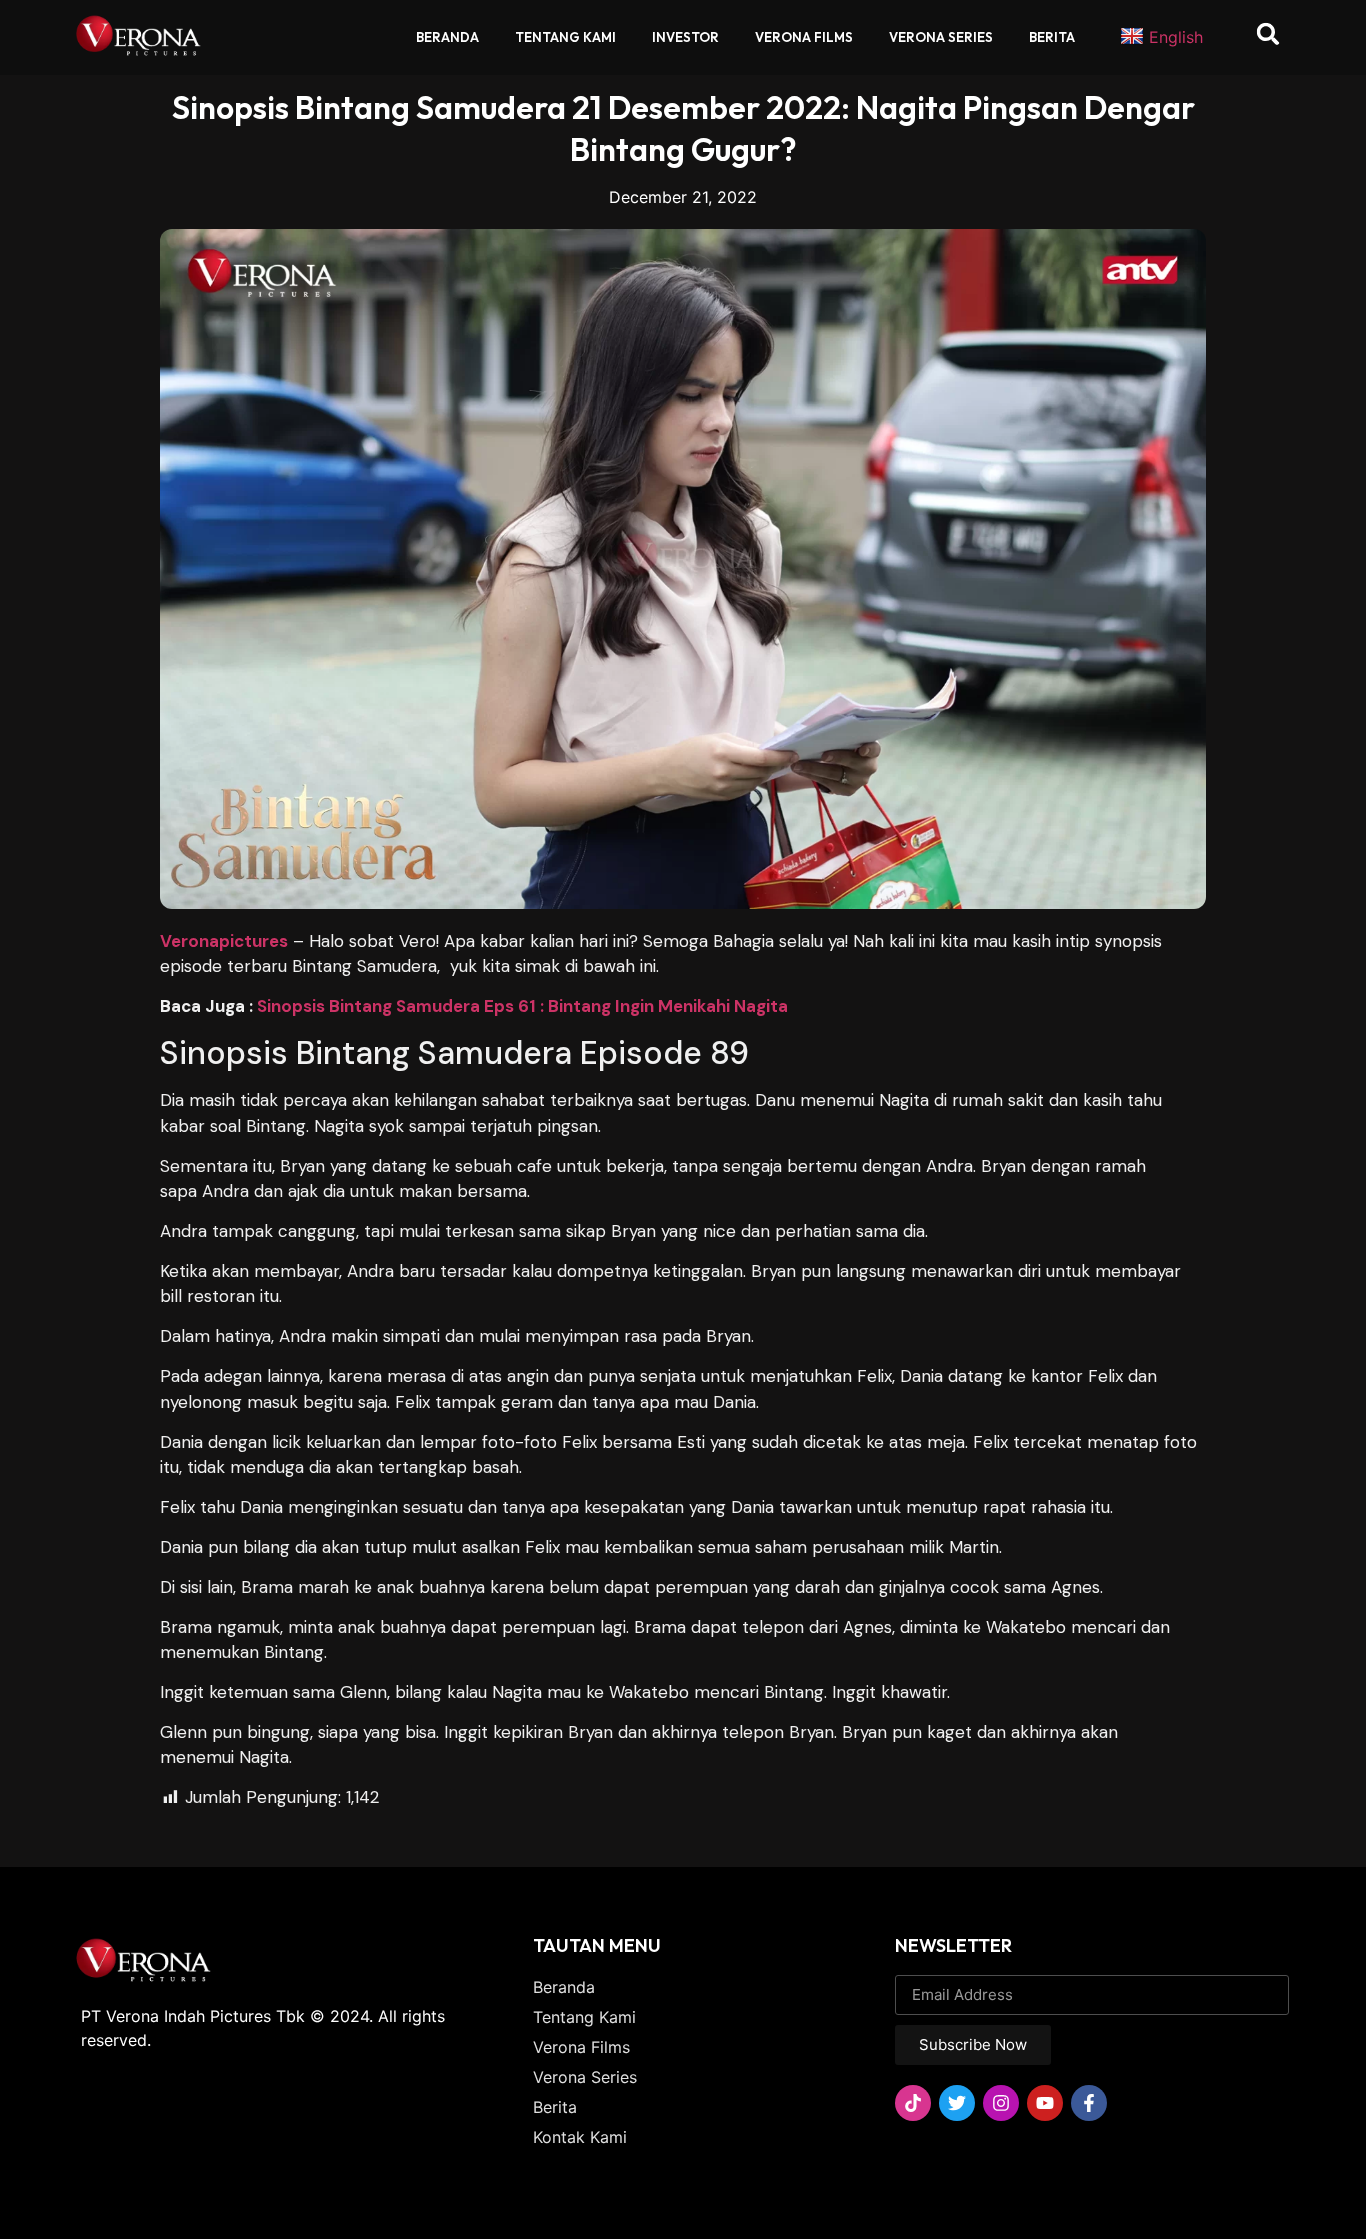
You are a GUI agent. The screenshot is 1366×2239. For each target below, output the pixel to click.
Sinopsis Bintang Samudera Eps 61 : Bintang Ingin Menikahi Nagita (522, 1006)
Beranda (447, 37)
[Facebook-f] (1089, 2103)
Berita (1052, 37)
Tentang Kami (565, 37)
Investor (685, 37)
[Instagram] (1001, 2103)
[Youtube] (1045, 2103)
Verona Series (941, 37)
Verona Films (804, 37)
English (1176, 37)
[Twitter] (957, 2103)
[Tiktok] (913, 2103)
